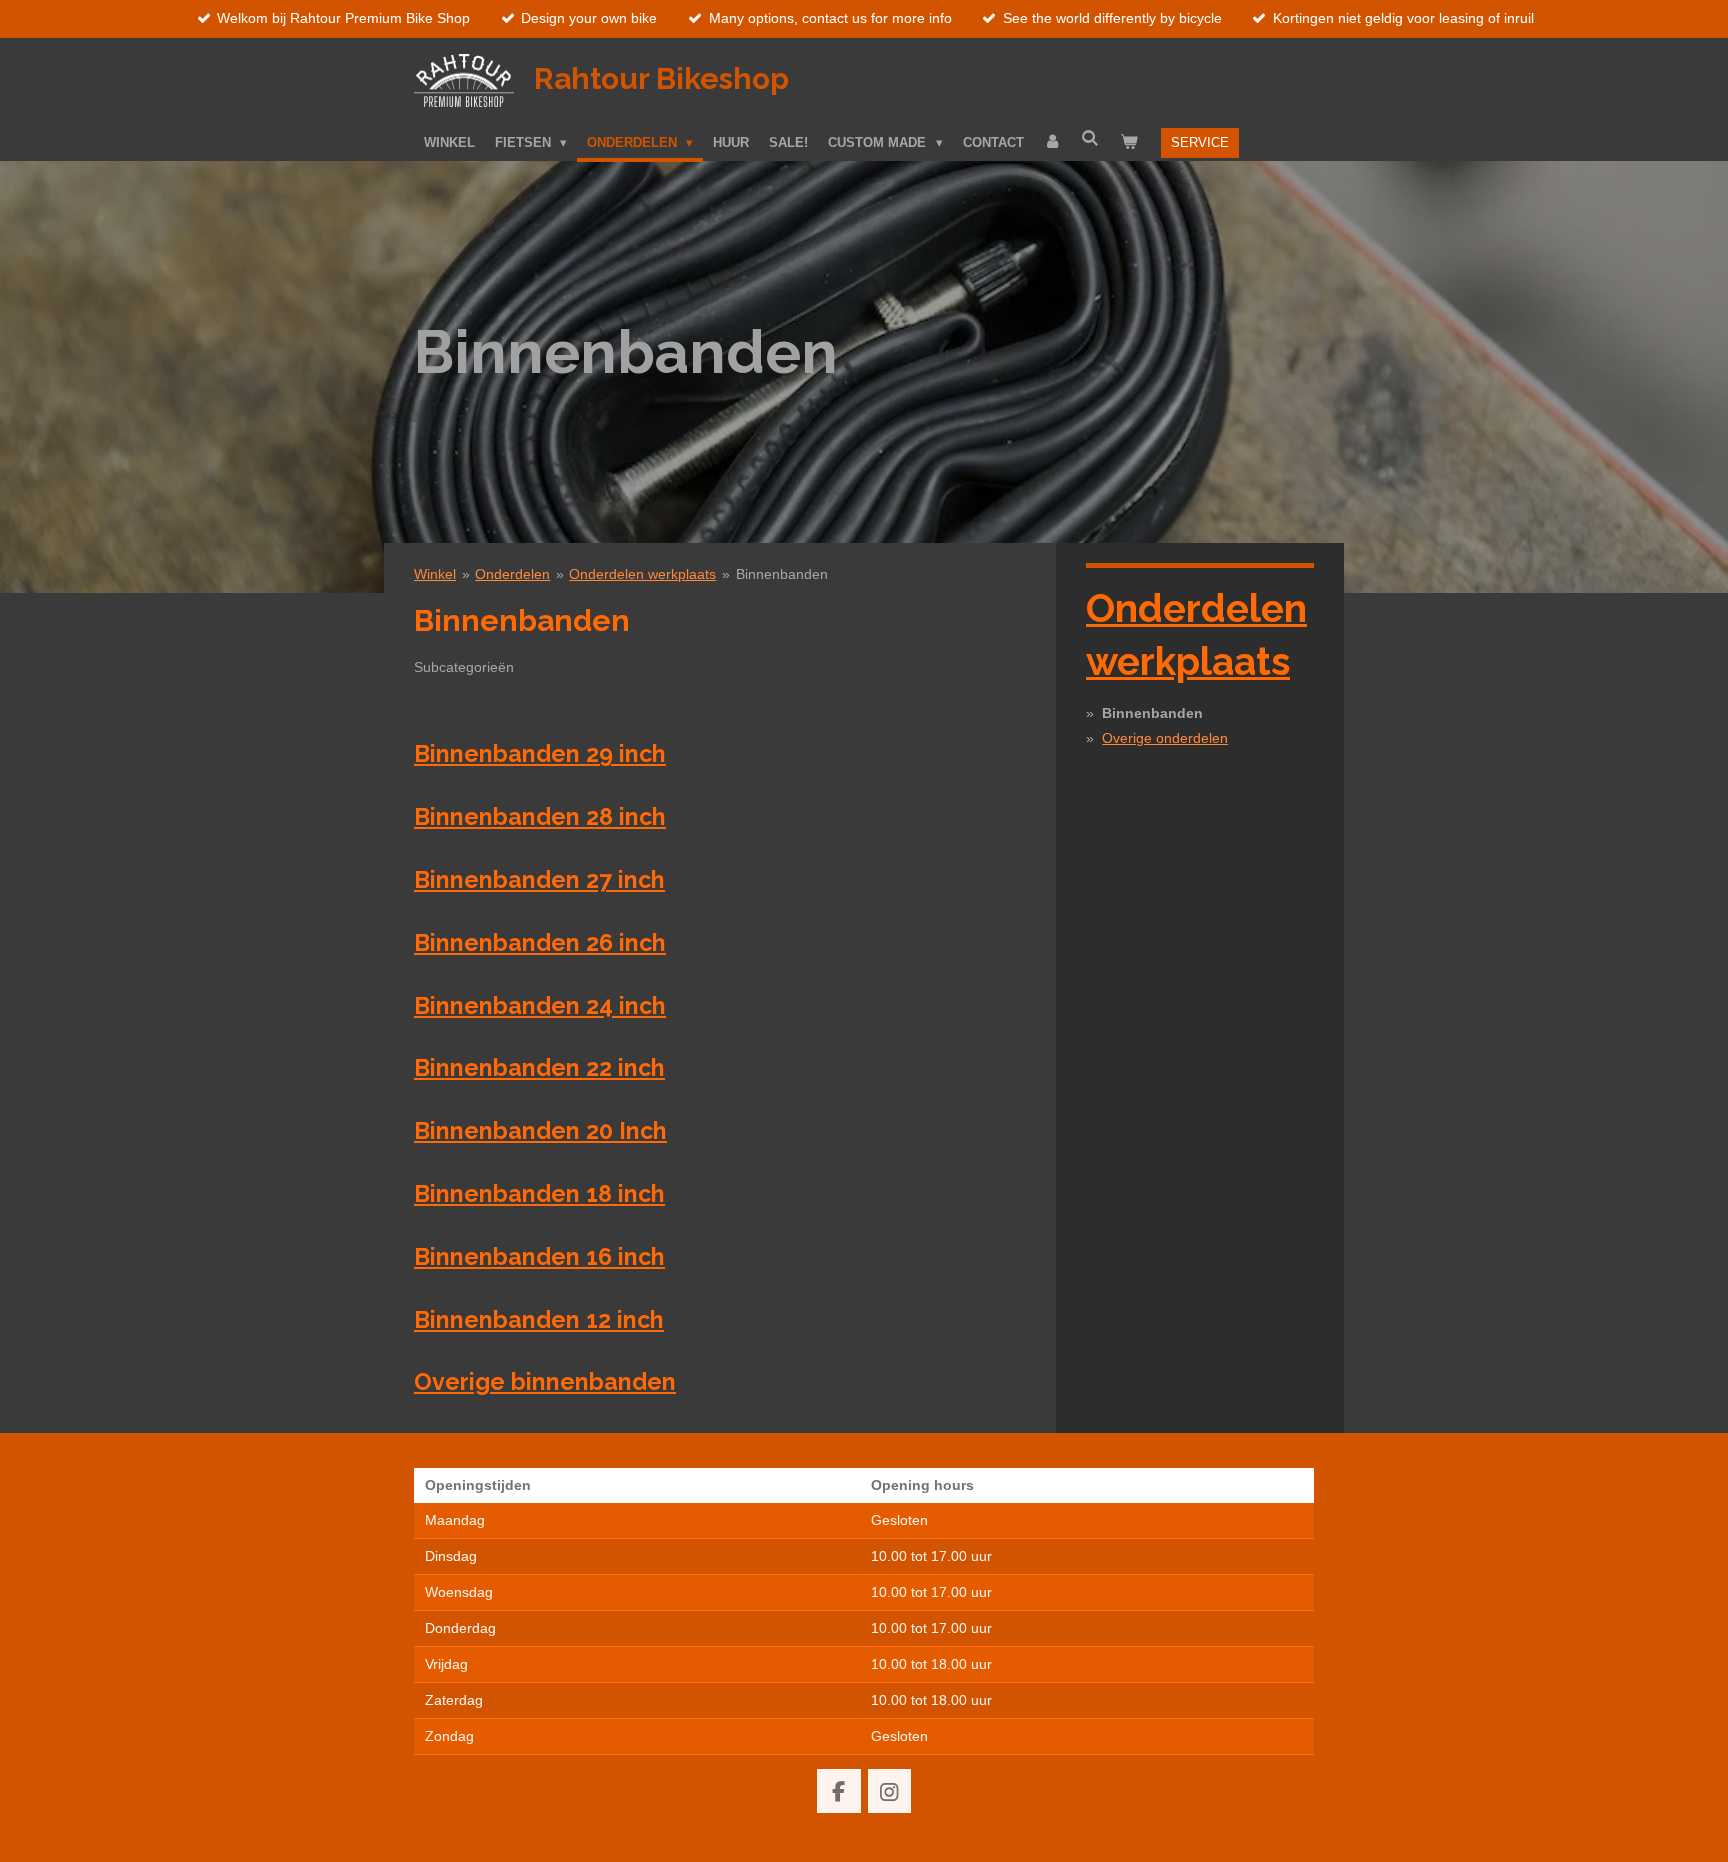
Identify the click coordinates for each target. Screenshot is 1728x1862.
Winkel (435, 574)
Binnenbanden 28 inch (540, 816)
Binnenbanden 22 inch (539, 1067)
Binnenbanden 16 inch (539, 1256)
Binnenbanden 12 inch (539, 1319)
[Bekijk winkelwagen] (1129, 142)
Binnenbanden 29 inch (540, 753)
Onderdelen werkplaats (642, 574)
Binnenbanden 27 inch (539, 879)
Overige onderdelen (1165, 738)
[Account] (1053, 142)
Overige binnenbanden (545, 1381)
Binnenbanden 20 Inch (540, 1130)
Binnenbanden (782, 574)
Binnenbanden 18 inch (539, 1193)
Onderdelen (512, 574)
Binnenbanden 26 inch (540, 942)
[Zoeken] (1091, 138)
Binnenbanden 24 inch (540, 1005)
